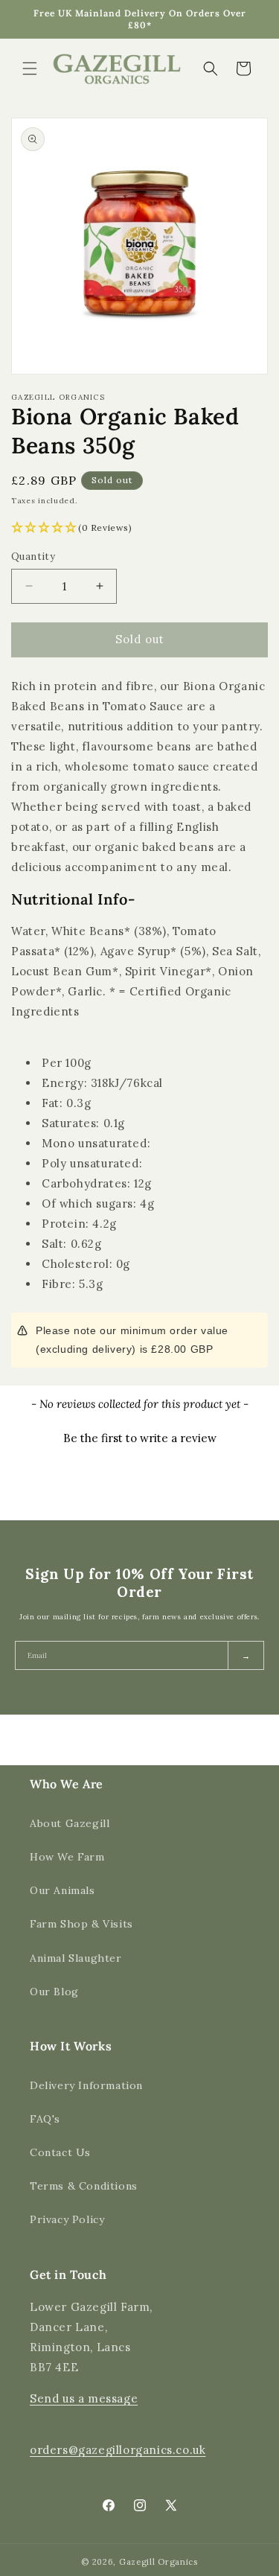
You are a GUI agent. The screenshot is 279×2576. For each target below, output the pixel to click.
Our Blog (54, 1992)
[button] (30, 68)
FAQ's (45, 2119)
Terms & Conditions (84, 2186)
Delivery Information (86, 2085)
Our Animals (62, 1890)
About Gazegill (70, 1823)
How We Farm (67, 1857)
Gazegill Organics (158, 2562)
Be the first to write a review (140, 1438)
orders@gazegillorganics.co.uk (118, 2450)
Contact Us (60, 2152)
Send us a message (84, 2398)
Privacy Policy (67, 2219)
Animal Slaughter (76, 1958)
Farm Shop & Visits (81, 1924)
